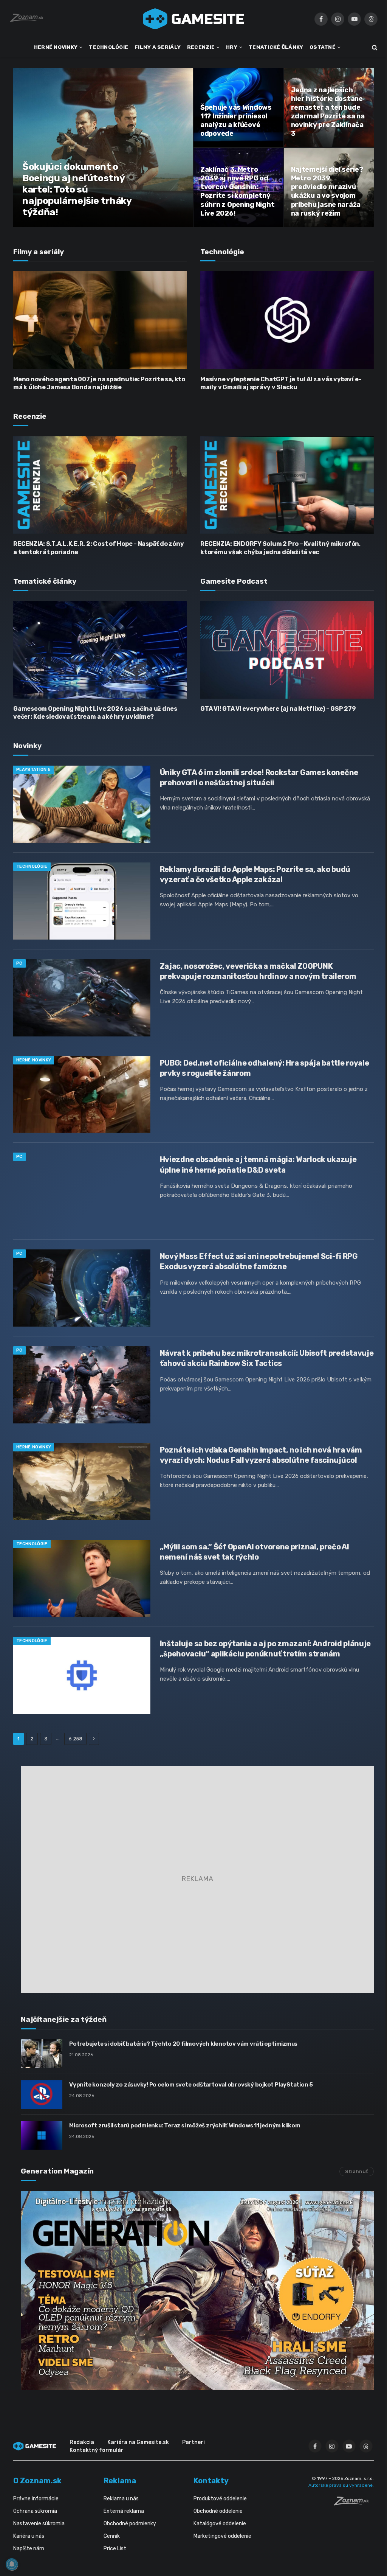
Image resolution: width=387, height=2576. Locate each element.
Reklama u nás (121, 2499)
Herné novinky (34, 1060)
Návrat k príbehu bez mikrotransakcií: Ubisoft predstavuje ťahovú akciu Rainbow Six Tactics (267, 1358)
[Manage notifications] (12, 2564)
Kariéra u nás (29, 2536)
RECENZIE (201, 47)
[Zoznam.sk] (354, 2503)
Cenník (112, 2536)
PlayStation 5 (33, 770)
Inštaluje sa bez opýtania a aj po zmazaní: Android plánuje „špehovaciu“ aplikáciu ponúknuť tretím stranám (265, 1649)
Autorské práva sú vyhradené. (341, 2485)
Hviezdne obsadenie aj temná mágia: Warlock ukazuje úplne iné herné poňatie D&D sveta (258, 1164)
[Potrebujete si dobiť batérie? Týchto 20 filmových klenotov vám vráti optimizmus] (42, 2054)
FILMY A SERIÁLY (158, 47)
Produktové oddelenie (220, 2499)
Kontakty (211, 2481)
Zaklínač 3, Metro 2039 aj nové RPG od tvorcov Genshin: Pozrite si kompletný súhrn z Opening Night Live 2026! (237, 191)
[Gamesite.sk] (193, 19)
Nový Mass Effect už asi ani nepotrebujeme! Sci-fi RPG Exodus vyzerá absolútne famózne (259, 1261)
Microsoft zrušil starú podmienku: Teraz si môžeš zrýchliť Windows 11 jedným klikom (185, 2125)
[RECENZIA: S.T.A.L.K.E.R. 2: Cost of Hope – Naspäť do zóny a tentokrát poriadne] (100, 485)
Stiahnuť (357, 2171)
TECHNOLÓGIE (108, 47)
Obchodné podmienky (130, 2524)
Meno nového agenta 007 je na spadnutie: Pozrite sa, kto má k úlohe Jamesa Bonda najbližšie (99, 383)
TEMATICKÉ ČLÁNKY (276, 47)
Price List (115, 2549)
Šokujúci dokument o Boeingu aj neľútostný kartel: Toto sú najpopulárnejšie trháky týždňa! (77, 189)
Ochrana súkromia (35, 2511)
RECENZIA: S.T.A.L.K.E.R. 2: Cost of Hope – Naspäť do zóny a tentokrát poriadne (98, 548)
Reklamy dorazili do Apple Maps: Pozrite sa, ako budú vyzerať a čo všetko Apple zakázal (255, 874)
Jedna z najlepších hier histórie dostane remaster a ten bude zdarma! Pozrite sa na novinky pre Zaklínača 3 (328, 112)
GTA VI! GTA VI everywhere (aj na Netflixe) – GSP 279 (278, 709)
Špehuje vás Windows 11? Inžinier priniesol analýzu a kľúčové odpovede (236, 120)
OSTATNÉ (323, 47)
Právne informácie (36, 2499)
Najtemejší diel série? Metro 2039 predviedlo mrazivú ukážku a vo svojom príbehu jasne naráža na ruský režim (327, 191)
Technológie (32, 866)
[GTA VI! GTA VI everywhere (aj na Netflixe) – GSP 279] (287, 649)
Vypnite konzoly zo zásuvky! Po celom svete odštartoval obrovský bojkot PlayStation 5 (191, 2085)
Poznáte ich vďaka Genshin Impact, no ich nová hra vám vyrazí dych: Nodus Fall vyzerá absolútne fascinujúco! (261, 1455)
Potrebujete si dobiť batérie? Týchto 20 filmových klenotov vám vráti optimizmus (183, 2044)
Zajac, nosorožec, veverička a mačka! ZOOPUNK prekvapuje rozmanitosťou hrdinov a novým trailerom (258, 971)
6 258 (75, 1739)
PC (19, 963)
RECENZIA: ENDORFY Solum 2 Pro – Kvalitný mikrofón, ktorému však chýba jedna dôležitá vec (280, 548)
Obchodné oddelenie (218, 2511)
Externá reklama (124, 2511)
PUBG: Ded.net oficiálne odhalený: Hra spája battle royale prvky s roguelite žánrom (265, 1068)
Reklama (120, 2481)
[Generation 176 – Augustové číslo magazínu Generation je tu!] (197, 2290)
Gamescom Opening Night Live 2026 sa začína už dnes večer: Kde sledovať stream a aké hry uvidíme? (95, 713)
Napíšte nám (29, 2549)
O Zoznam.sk (37, 2481)
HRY (232, 47)
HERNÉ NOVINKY (56, 47)
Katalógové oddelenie (220, 2524)
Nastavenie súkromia (39, 2524)
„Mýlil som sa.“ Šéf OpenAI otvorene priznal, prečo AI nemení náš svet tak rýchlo (255, 1552)
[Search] (374, 47)
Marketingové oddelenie (222, 2536)
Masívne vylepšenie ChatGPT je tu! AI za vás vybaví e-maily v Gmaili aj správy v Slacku (281, 383)
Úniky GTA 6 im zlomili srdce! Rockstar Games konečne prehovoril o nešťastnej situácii (259, 778)
